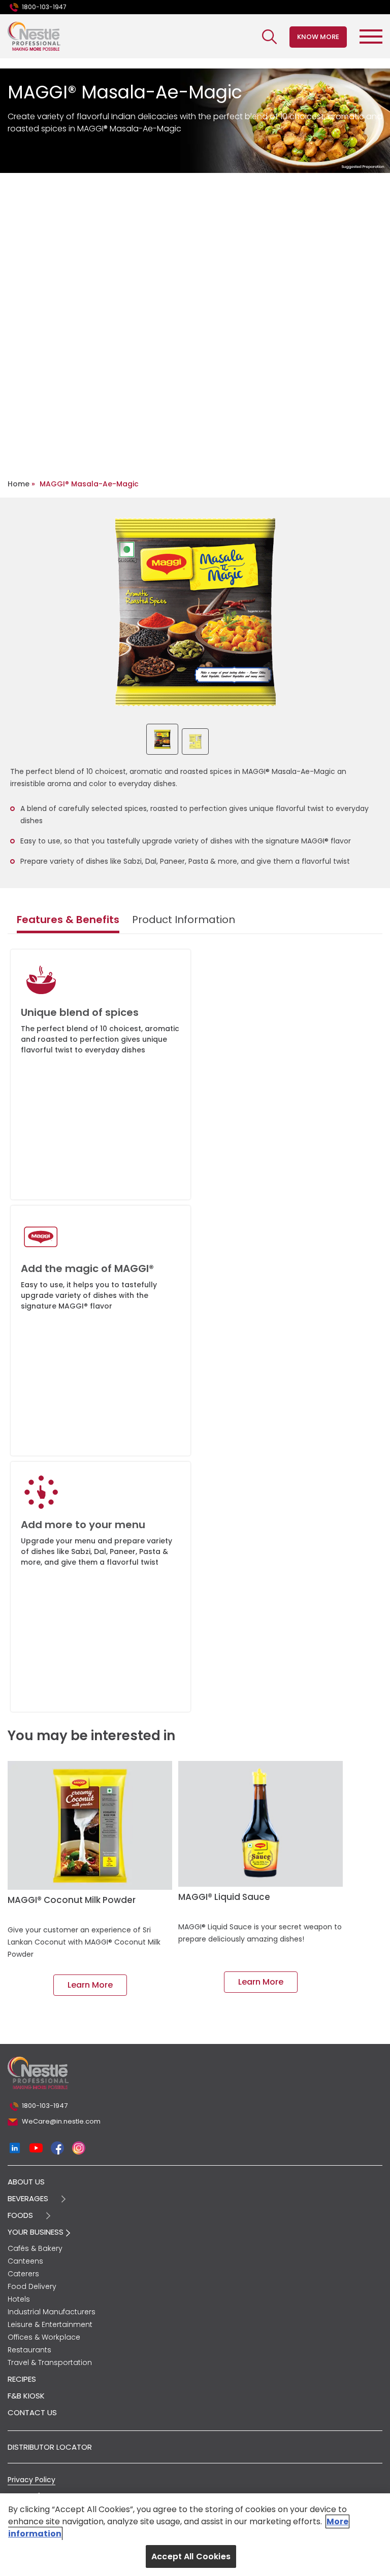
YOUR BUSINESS (37, 2232)
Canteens (25, 2261)
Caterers (23, 2274)
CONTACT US (32, 2412)
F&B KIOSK (26, 2396)
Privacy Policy (31, 2480)
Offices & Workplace (44, 2337)
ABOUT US (26, 2182)
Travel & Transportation (50, 2362)
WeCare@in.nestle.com (61, 2121)
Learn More (90, 1985)
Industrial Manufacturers (52, 2312)
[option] (195, 612)
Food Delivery (32, 2286)
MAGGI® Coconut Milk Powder (72, 1900)
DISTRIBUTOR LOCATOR (50, 2447)
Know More (318, 37)
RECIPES (22, 2379)
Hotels (19, 2299)
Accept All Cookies (191, 2556)
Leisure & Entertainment (50, 2324)
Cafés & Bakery (35, 2248)
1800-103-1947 (44, 7)
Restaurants (29, 2350)
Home (19, 484)
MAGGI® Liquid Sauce (224, 1897)
